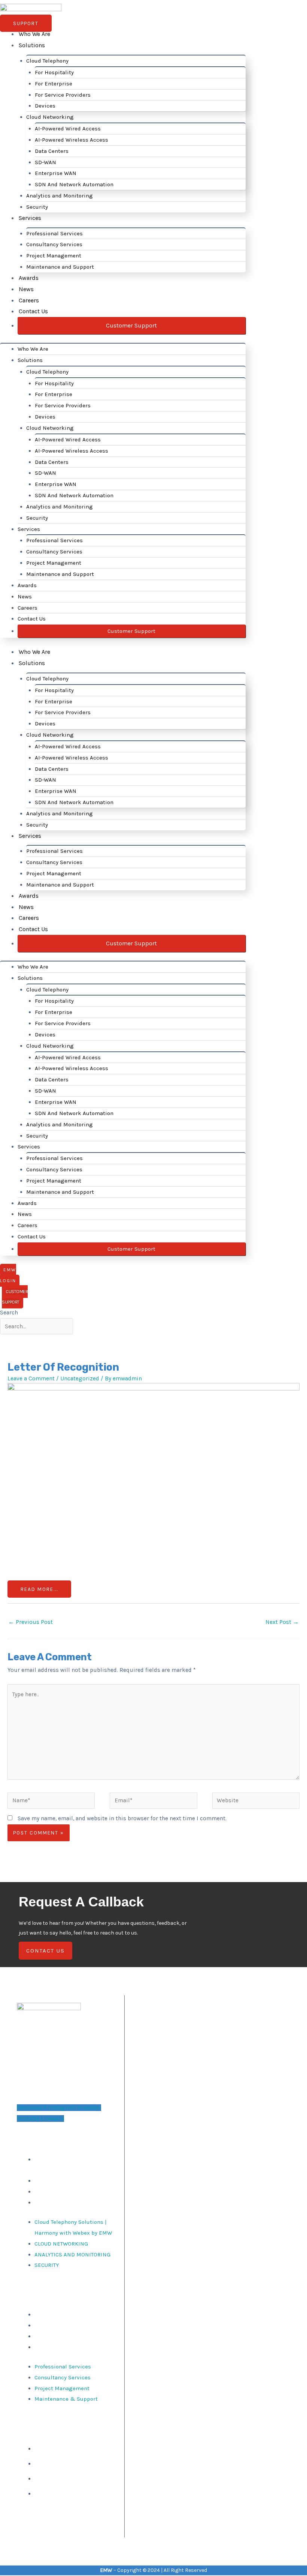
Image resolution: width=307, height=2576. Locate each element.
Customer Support (131, 325)
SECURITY (47, 2202)
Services (30, 218)
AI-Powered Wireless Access (72, 140)
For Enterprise (54, 84)
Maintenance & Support (66, 2347)
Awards (29, 278)
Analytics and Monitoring (60, 196)
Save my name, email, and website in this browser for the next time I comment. (122, 1818)
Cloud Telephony (47, 61)
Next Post (282, 1622)
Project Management (54, 256)
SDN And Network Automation (74, 184)
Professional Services (54, 233)
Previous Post (31, 1622)
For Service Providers (63, 95)
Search (9, 1313)
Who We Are (34, 34)
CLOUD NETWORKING (61, 2181)
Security (37, 207)
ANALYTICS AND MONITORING (72, 2192)
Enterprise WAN (56, 173)
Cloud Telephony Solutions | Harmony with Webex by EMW (73, 2165)
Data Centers (52, 151)
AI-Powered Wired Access (68, 129)
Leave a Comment (31, 1378)
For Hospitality (54, 72)
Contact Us (33, 311)
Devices (45, 106)
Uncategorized (80, 1378)
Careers (29, 300)
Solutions (32, 45)
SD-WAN (45, 162)
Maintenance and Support (60, 267)
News (26, 289)
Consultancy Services (54, 244)
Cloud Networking (50, 117)
